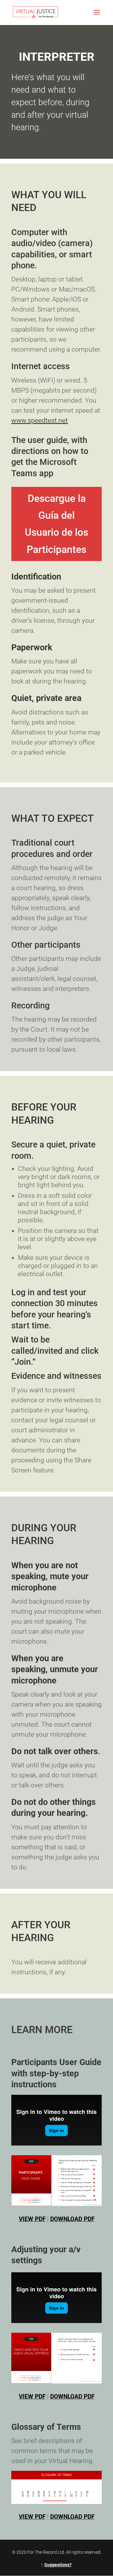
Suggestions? (58, 2565)
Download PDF (72, 2219)
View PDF (32, 2219)
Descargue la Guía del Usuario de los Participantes (56, 524)
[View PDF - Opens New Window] (56, 2181)
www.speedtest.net (40, 420)
